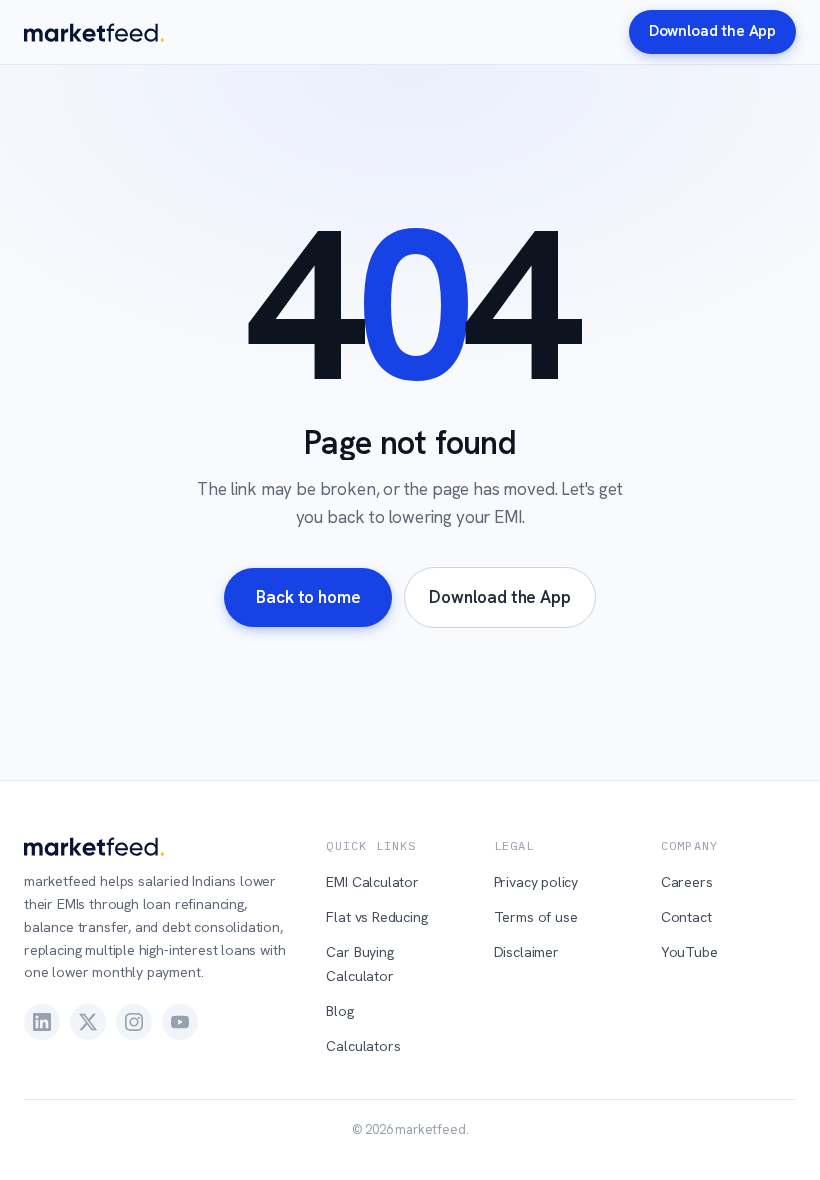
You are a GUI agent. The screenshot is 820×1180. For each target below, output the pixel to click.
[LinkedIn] (42, 1022)
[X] (88, 1022)
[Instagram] (134, 1022)
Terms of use (536, 917)
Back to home (308, 597)
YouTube (689, 952)
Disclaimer (526, 952)
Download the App (712, 31)
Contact (686, 917)
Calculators (363, 1046)
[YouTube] (180, 1022)
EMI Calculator (372, 882)
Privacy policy (536, 882)
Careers (687, 882)
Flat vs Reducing (376, 917)
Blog (339, 1011)
